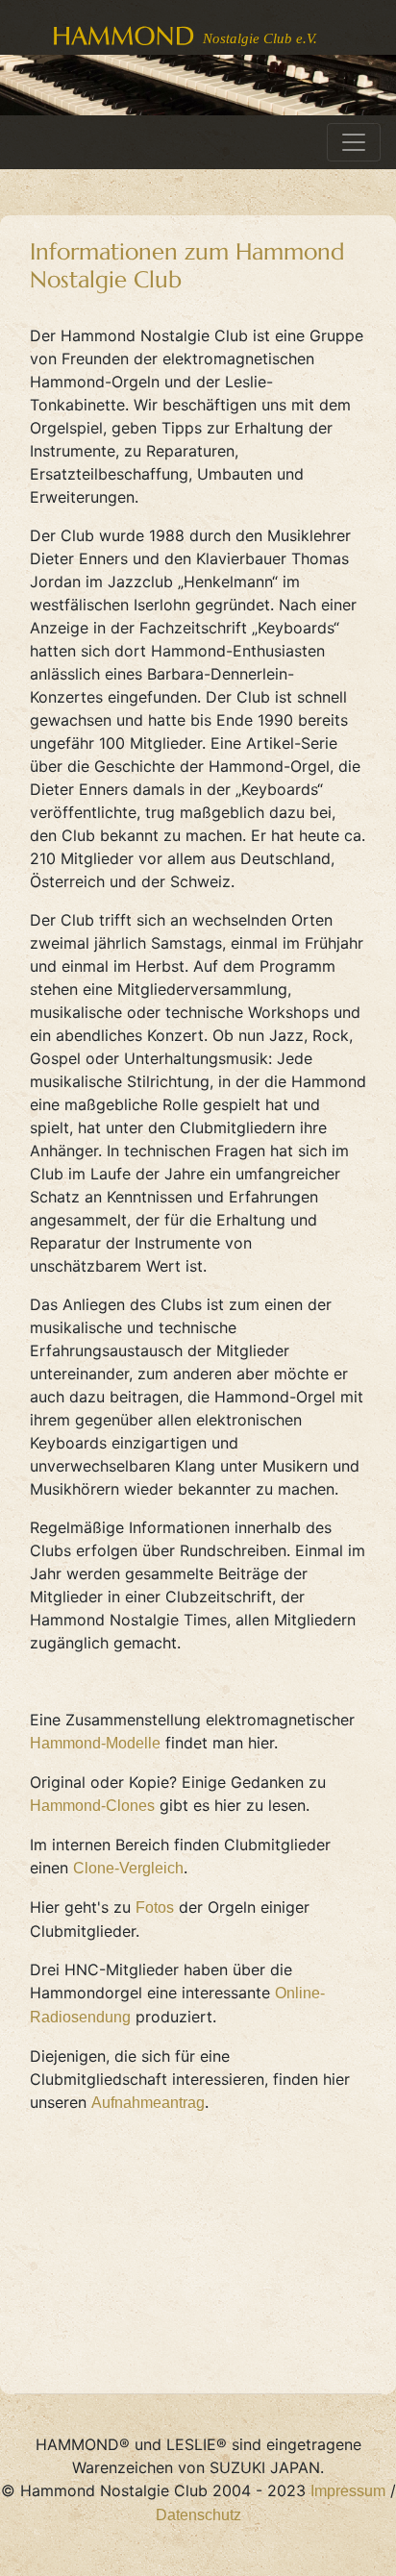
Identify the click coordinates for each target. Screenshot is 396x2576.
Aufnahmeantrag (148, 2103)
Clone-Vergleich (128, 1868)
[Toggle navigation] (354, 142)
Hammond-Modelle (95, 1743)
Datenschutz (198, 2515)
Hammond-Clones (92, 1806)
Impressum (348, 2491)
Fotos (155, 1907)
